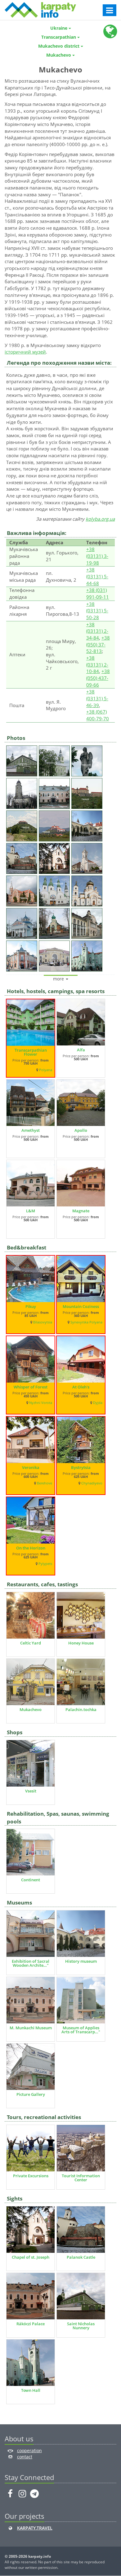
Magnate (81, 1211)
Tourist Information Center (81, 2178)
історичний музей (25, 352)
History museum (81, 1961)
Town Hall (31, 2390)
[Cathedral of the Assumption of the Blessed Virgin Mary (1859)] (22, 792)
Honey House (81, 1643)
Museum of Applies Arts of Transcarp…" (81, 2030)
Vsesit (31, 1791)
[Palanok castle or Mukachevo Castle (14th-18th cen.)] (88, 792)
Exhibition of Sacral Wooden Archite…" (31, 1963)
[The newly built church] (55, 922)
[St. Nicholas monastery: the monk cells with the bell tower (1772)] (22, 760)
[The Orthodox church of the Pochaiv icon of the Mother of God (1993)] (55, 890)
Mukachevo (31, 1709)
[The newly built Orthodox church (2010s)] (88, 890)
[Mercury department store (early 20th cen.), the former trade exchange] (22, 955)
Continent (31, 1880)
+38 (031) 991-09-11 (98, 593)
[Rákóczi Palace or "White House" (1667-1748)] (55, 792)
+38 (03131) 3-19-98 (97, 556)
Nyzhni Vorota (41, 1403)
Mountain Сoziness (81, 1306)
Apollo (81, 1130)
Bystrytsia (81, 1467)
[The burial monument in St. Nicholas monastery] (88, 760)
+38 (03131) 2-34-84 (97, 631)
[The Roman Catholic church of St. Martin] (22, 890)
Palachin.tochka (81, 1709)
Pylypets (45, 1564)
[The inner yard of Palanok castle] (88, 825)
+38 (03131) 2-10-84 (97, 665)
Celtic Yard (31, 1643)
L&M (31, 1211)
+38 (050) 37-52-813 (98, 644)
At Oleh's (81, 1387)
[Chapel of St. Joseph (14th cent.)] (55, 857)
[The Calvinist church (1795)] (88, 857)
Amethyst (31, 1130)
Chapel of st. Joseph (31, 2257)
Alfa (81, 1050)
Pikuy (31, 1306)
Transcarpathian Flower (31, 1052)
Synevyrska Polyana (86, 1322)
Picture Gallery (31, 2094)
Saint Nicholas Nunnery (81, 2326)
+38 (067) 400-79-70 (98, 715)
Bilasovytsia (43, 1322)
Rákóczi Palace (31, 2324)
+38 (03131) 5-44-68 (97, 576)
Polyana (46, 1070)
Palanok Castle (81, 2257)
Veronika (31, 1467)
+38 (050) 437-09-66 (98, 678)
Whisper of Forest (31, 1387)
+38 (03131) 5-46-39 (97, 698)
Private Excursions (31, 2176)
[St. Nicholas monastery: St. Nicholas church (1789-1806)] (55, 760)
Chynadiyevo (92, 1483)
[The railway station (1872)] (55, 955)
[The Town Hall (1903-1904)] (88, 955)
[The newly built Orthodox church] (22, 922)
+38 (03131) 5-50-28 (97, 611)
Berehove (45, 1483)
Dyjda (98, 1403)
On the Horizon (31, 1548)
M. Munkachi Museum (31, 2028)
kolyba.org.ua (100, 519)
